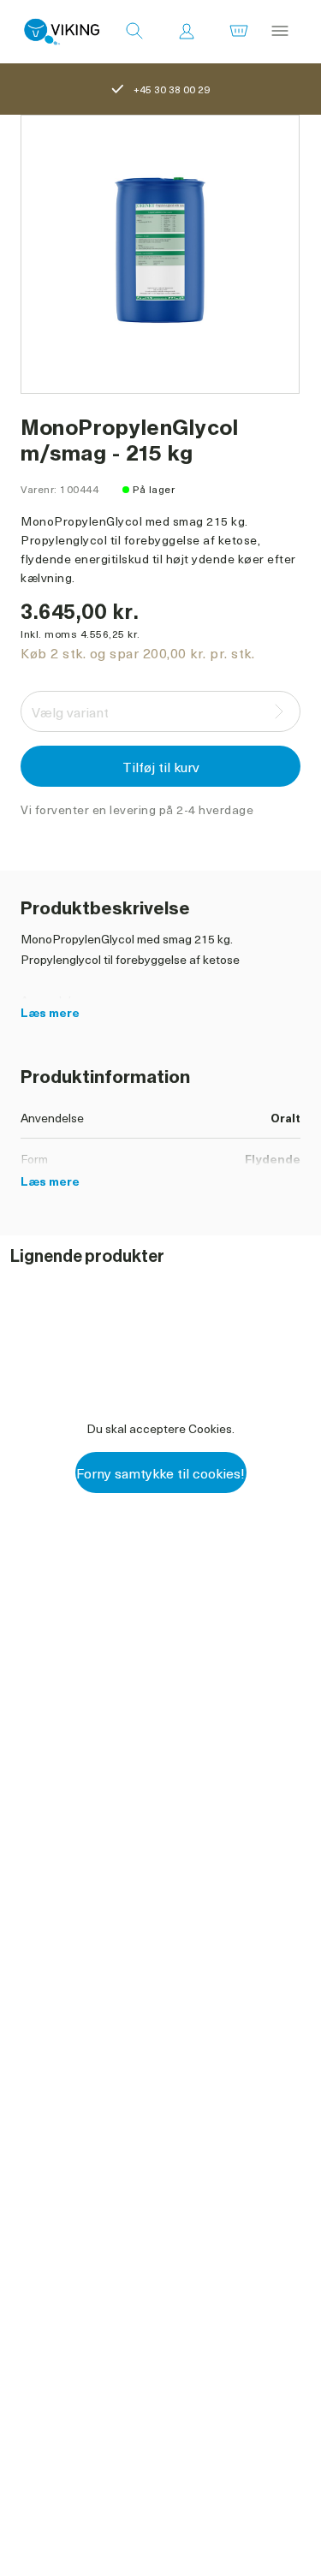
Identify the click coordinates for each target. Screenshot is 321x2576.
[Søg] (134, 32)
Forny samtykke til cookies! (160, 1472)
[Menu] (280, 32)
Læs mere (50, 1012)
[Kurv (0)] (239, 32)
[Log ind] (187, 32)
